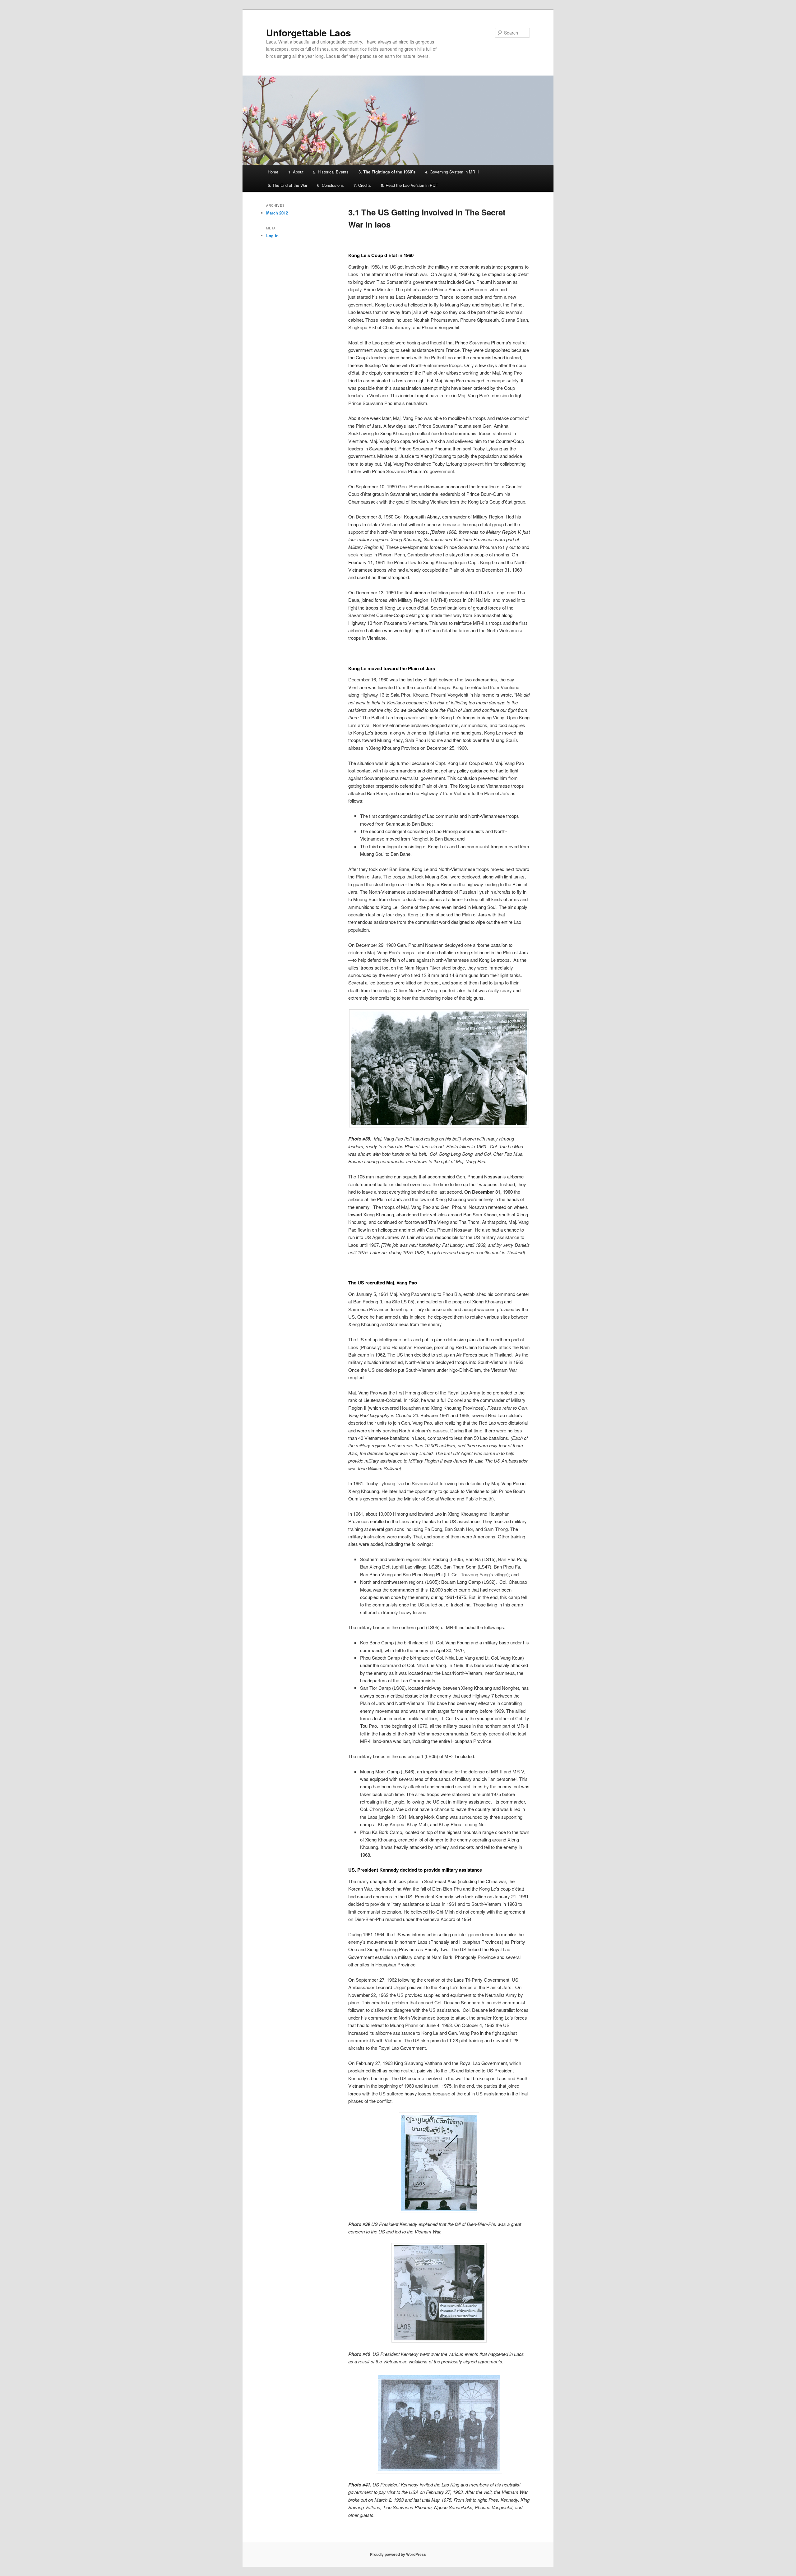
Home (273, 172)
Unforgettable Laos (309, 32)
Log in (272, 235)
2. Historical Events (331, 172)
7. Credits (362, 185)
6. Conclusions (331, 185)
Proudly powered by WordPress (398, 2554)
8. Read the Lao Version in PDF (409, 185)
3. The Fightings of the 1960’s (387, 172)
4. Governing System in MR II (452, 172)
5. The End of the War (287, 185)
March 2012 (277, 213)
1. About (296, 172)
